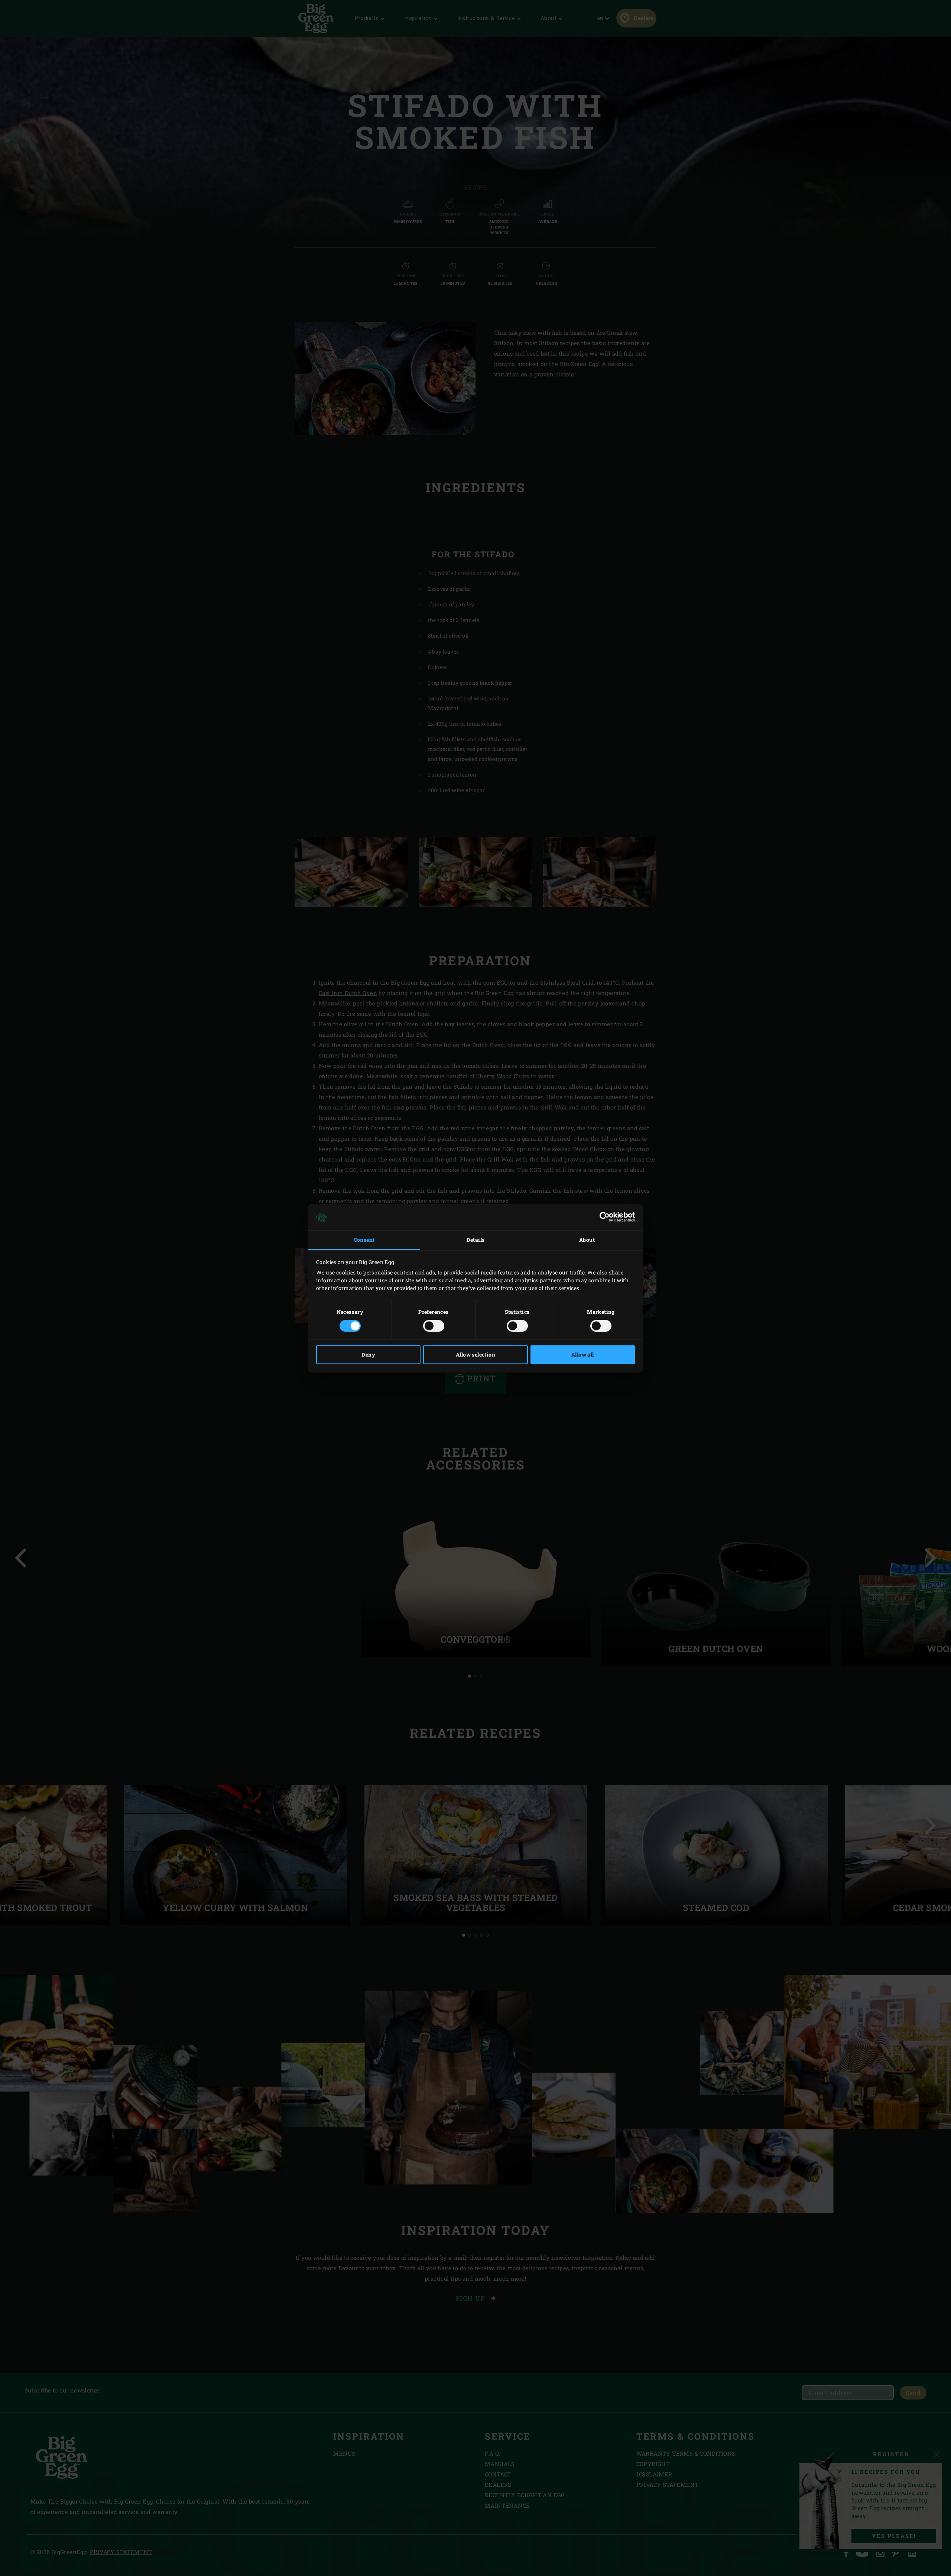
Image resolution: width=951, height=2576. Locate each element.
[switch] (434, 1326)
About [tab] (587, 1240)
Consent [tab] (364, 1240)
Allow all (583, 1355)
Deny (368, 1355)
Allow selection (475, 1355)
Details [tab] (476, 1240)
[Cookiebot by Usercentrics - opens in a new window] (602, 1217)
